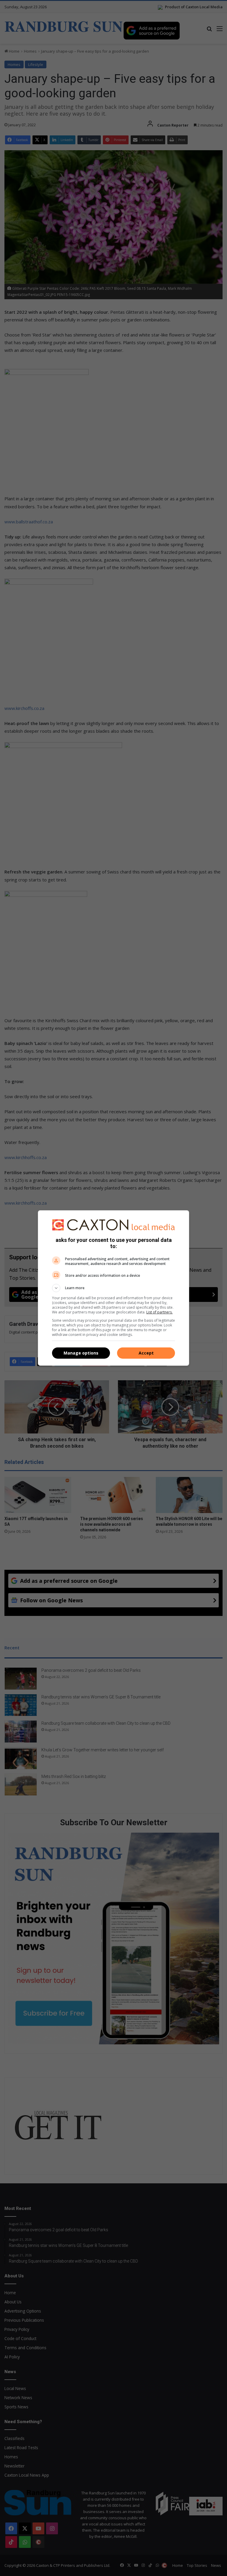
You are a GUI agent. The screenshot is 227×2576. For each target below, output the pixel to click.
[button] (113, 1288)
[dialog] (113, 1288)
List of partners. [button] (159, 1312)
